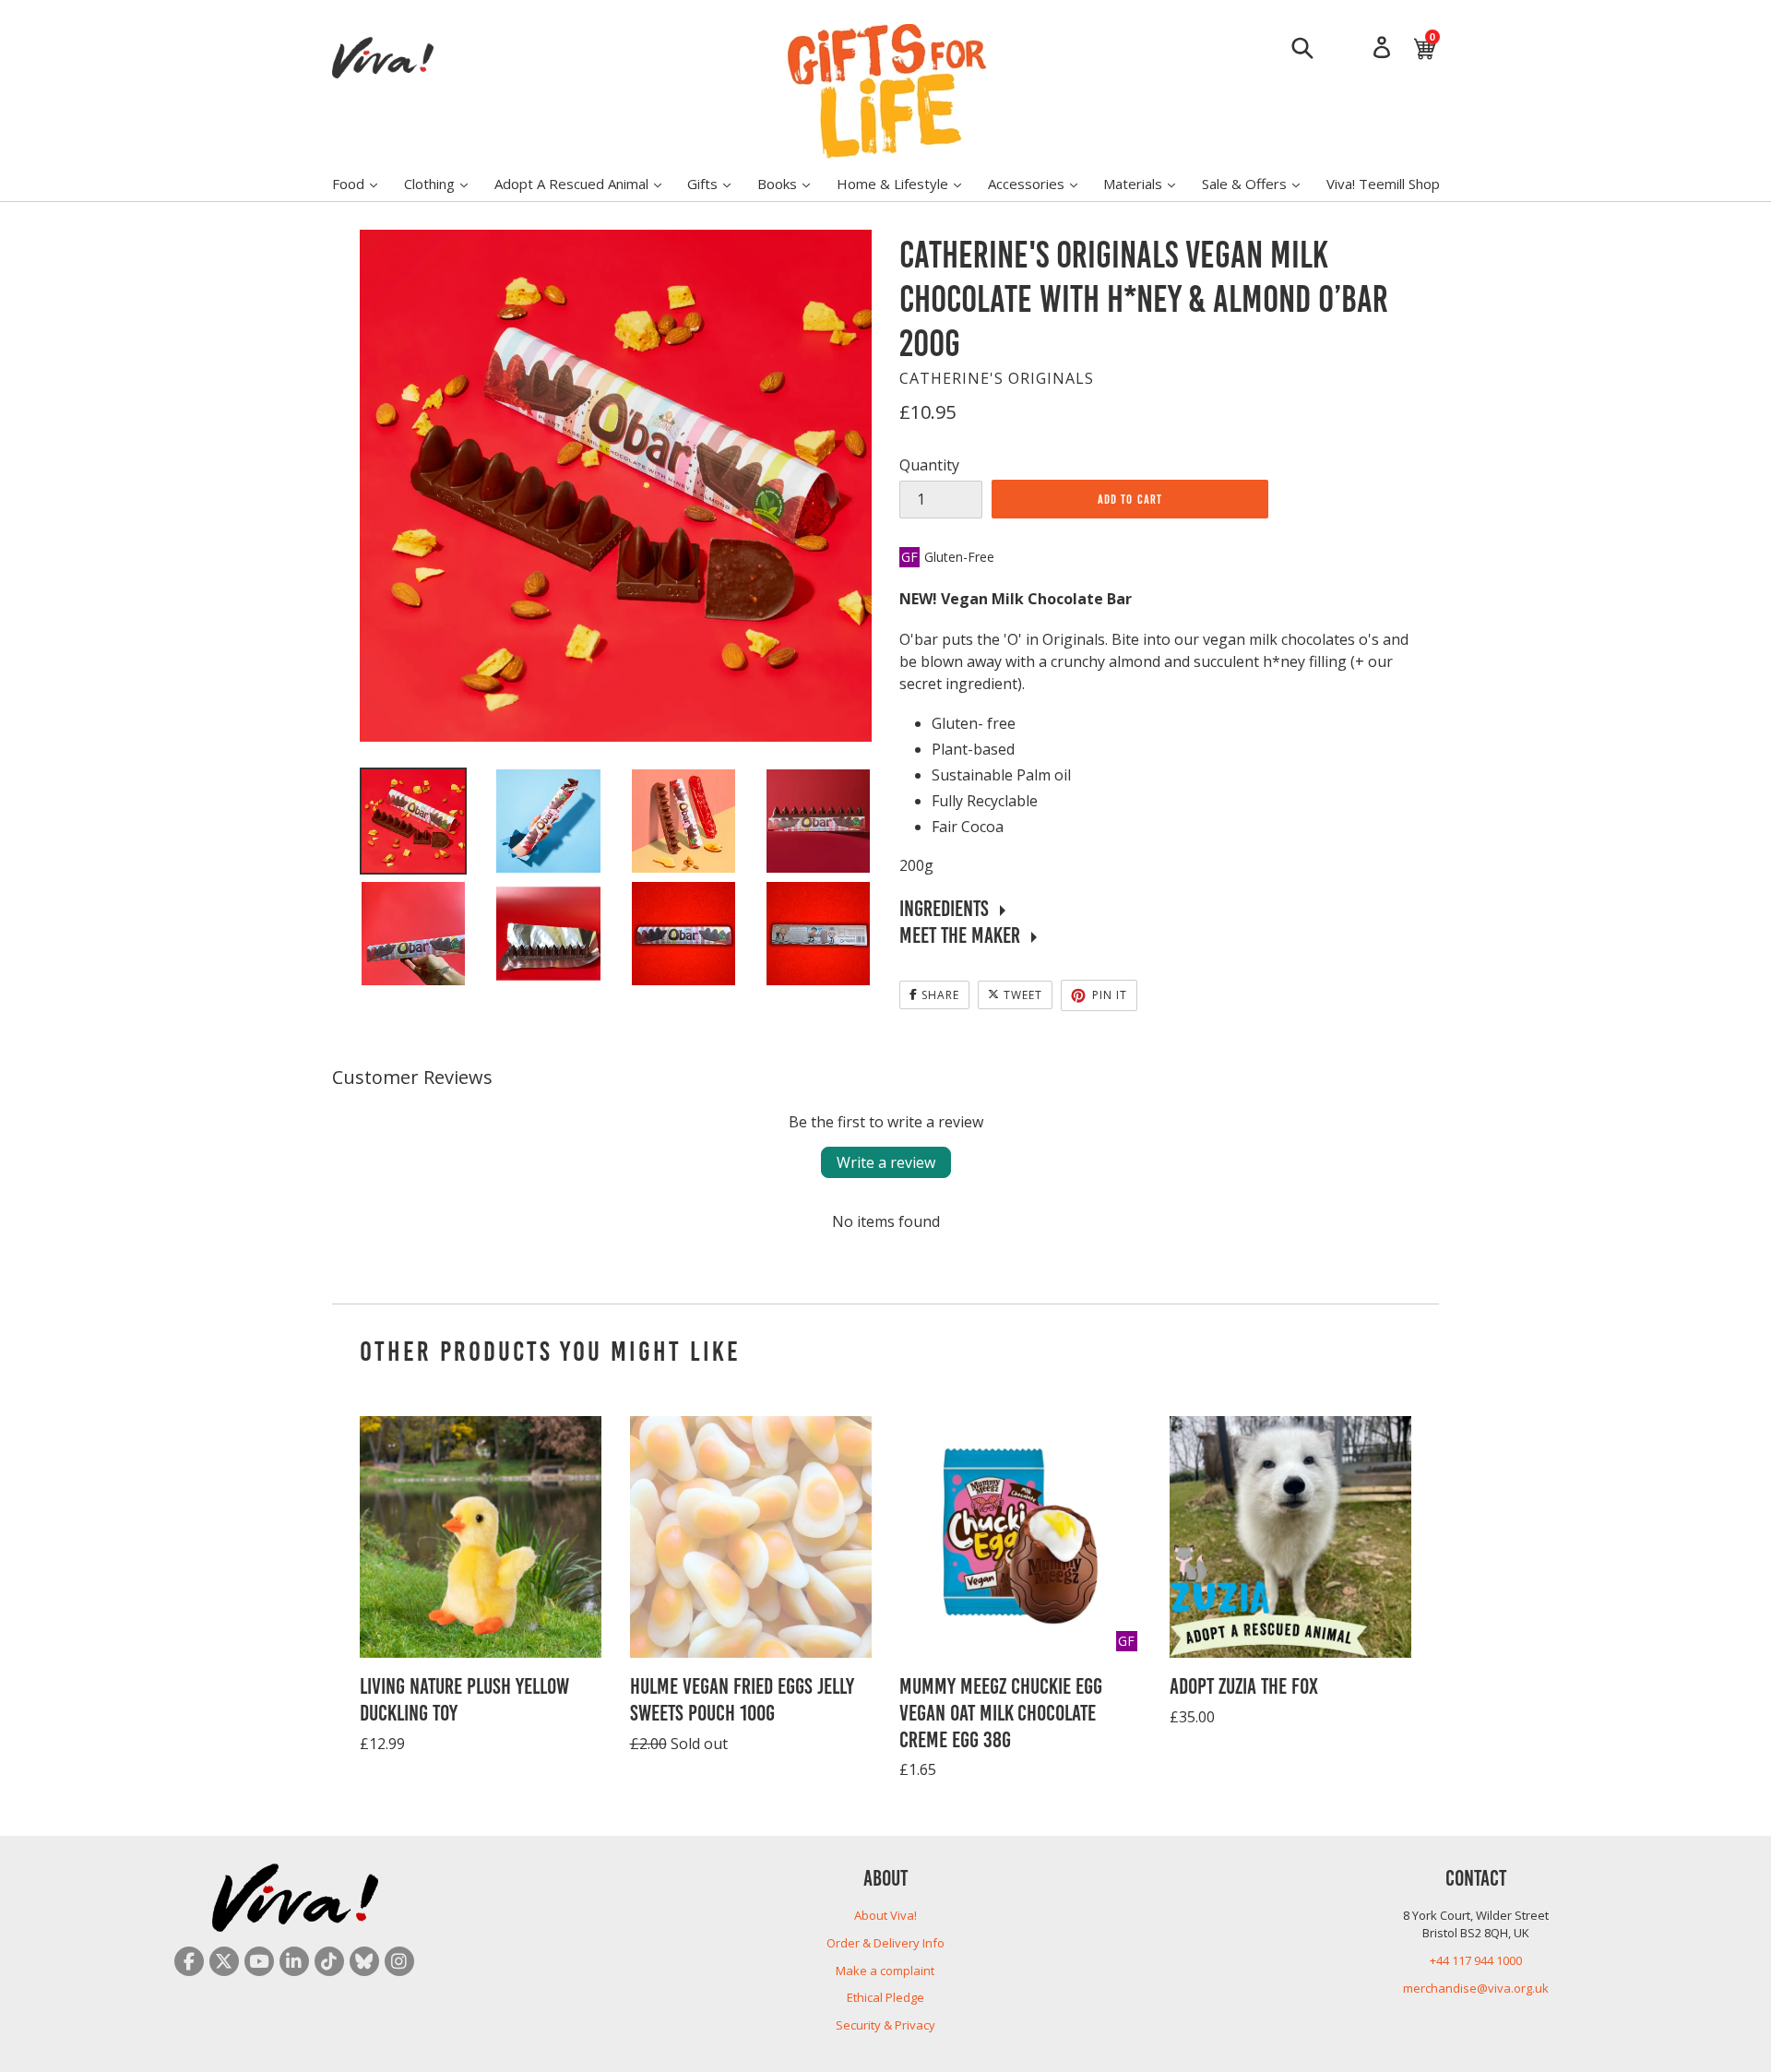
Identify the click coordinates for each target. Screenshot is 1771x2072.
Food (364, 183)
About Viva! (885, 1915)
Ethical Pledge (885, 1997)
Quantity (929, 465)
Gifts (718, 183)
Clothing (445, 183)
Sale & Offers (1260, 183)
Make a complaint (885, 1971)
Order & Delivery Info (885, 1943)
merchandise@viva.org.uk (1476, 1988)
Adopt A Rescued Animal (587, 183)
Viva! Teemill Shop (1383, 184)
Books (793, 183)
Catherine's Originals (997, 378)
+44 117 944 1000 (1476, 1960)
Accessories (1042, 183)
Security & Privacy (885, 2025)
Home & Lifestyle (908, 183)
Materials (1148, 183)
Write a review (886, 1162)
